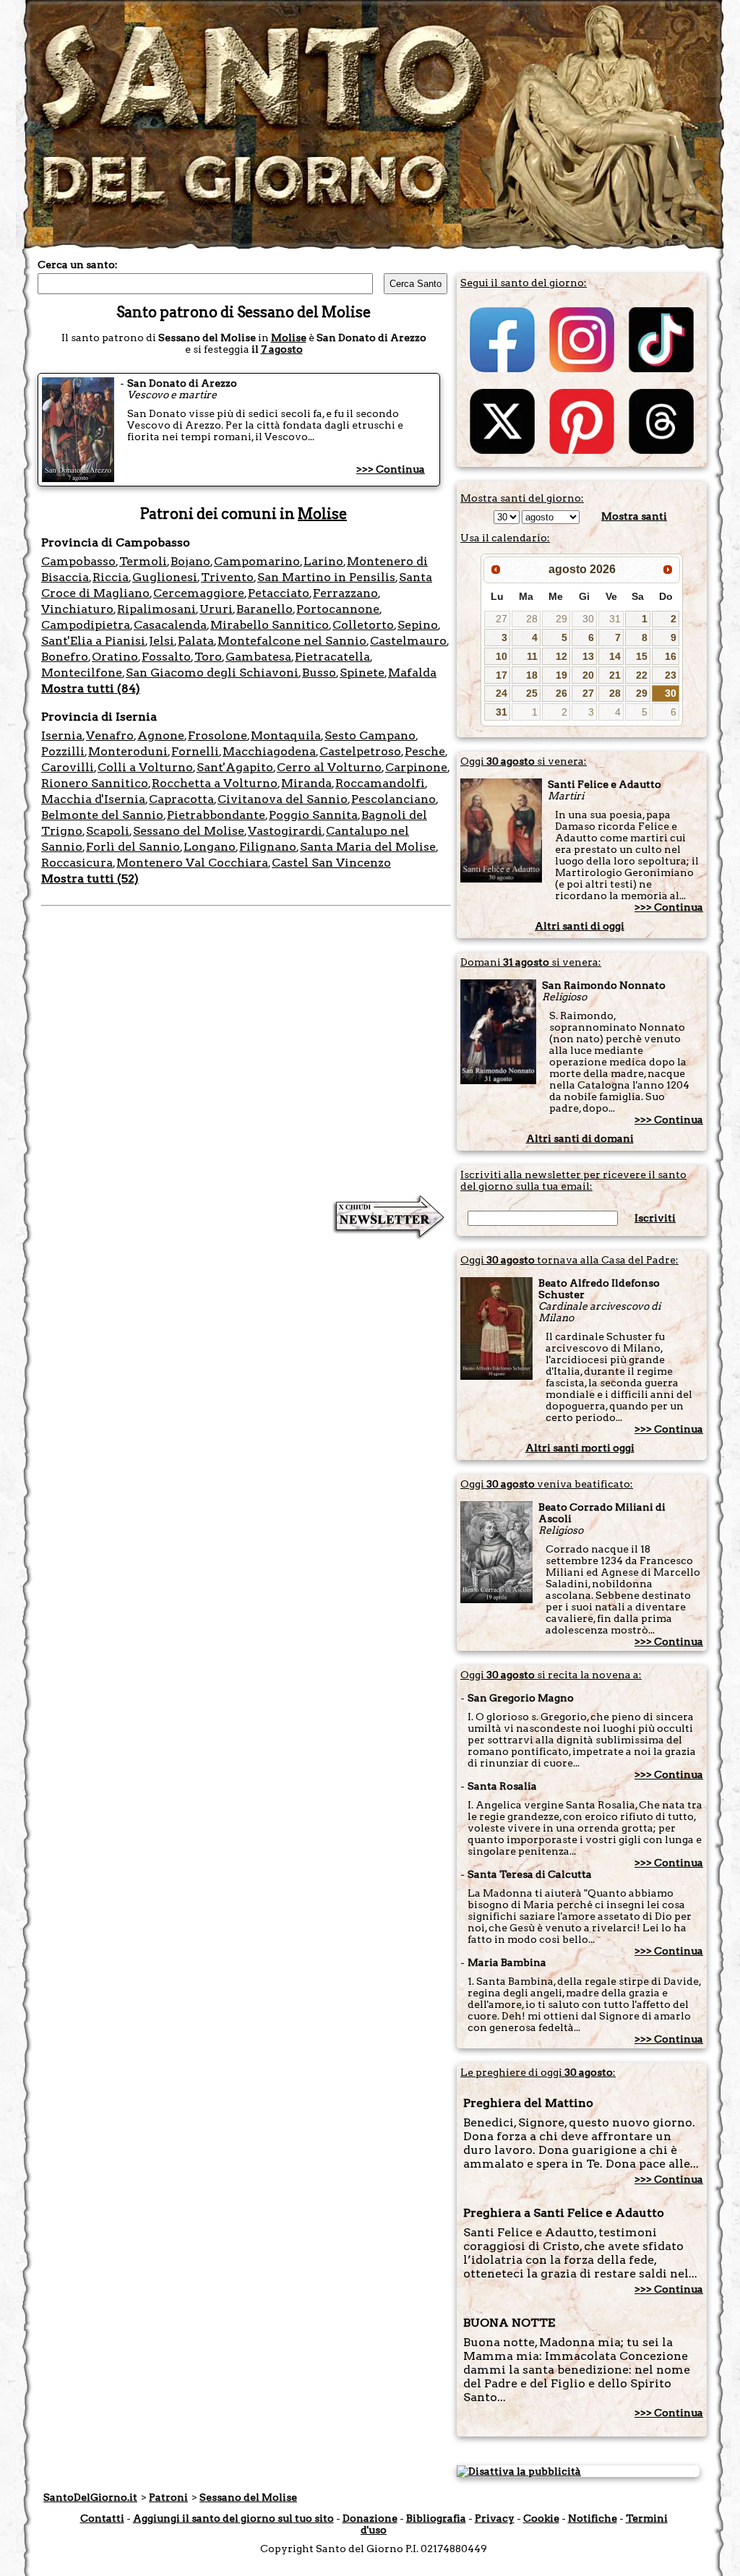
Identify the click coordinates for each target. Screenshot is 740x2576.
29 (562, 619)
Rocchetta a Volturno (215, 783)
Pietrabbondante (216, 815)
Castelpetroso (360, 751)
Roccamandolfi (380, 783)
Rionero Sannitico (95, 783)
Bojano (190, 561)
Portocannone (338, 609)
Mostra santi (634, 516)
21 (615, 675)
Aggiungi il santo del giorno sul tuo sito (233, 2518)
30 (588, 619)
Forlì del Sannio (133, 847)
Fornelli (195, 751)
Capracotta (181, 799)
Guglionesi (165, 577)
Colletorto (363, 625)
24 (502, 693)
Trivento (227, 577)
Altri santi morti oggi (580, 1448)
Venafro (110, 735)
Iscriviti (655, 1218)
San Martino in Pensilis (326, 577)
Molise (289, 338)
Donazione (370, 2518)
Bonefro (65, 657)
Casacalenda (170, 625)
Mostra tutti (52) (90, 879)
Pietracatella (332, 657)
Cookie (541, 2518)
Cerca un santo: (78, 265)
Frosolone (218, 735)
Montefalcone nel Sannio (292, 641)
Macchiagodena (269, 751)
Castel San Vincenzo (331, 863)
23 (671, 675)
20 (588, 675)
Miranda (306, 783)
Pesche (425, 751)
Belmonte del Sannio (102, 815)
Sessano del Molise (189, 831)
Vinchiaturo (77, 609)
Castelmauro (408, 641)
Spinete (362, 673)
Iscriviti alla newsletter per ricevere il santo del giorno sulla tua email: (573, 1180)
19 (562, 675)
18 (532, 675)
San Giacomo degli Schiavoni (212, 673)
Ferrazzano (345, 593)
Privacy (495, 2518)
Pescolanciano (393, 799)
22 (642, 675)
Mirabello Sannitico (270, 625)
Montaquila (286, 735)
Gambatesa (258, 657)
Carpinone (416, 767)
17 (502, 675)
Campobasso (78, 561)
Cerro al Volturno (329, 767)
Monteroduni (128, 751)
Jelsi (162, 641)
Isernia (62, 735)
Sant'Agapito (235, 767)
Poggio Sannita (313, 815)
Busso (319, 673)
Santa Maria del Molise (368, 847)
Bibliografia (436, 2518)
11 (532, 656)
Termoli (143, 561)
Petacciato (279, 593)
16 (671, 656)
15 (642, 656)
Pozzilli (63, 751)
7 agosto (282, 349)
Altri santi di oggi (580, 926)
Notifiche (593, 2518)
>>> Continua (391, 469)
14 (615, 656)
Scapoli (108, 831)
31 (615, 619)
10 (502, 656)
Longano (210, 847)
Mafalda (412, 673)
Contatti (102, 2518)
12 (562, 656)
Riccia (111, 577)
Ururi (216, 609)
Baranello (264, 609)
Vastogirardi (285, 831)
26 (562, 693)
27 (502, 619)
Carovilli (68, 767)
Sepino (418, 625)
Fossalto (166, 657)
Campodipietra (86, 625)
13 (588, 656)
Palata (196, 641)
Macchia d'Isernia (93, 799)
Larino (323, 561)
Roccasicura (77, 863)
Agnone (161, 735)
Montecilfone (82, 673)
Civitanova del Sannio (283, 799)
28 (532, 619)
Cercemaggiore (199, 593)
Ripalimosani (156, 609)
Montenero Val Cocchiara (192, 863)
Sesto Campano (370, 735)
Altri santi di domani (580, 1138)
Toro (208, 657)
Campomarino (257, 561)
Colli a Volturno (145, 767)
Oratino (115, 657)
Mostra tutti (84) (91, 688)
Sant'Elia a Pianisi (93, 641)
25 (532, 693)
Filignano (268, 847)
